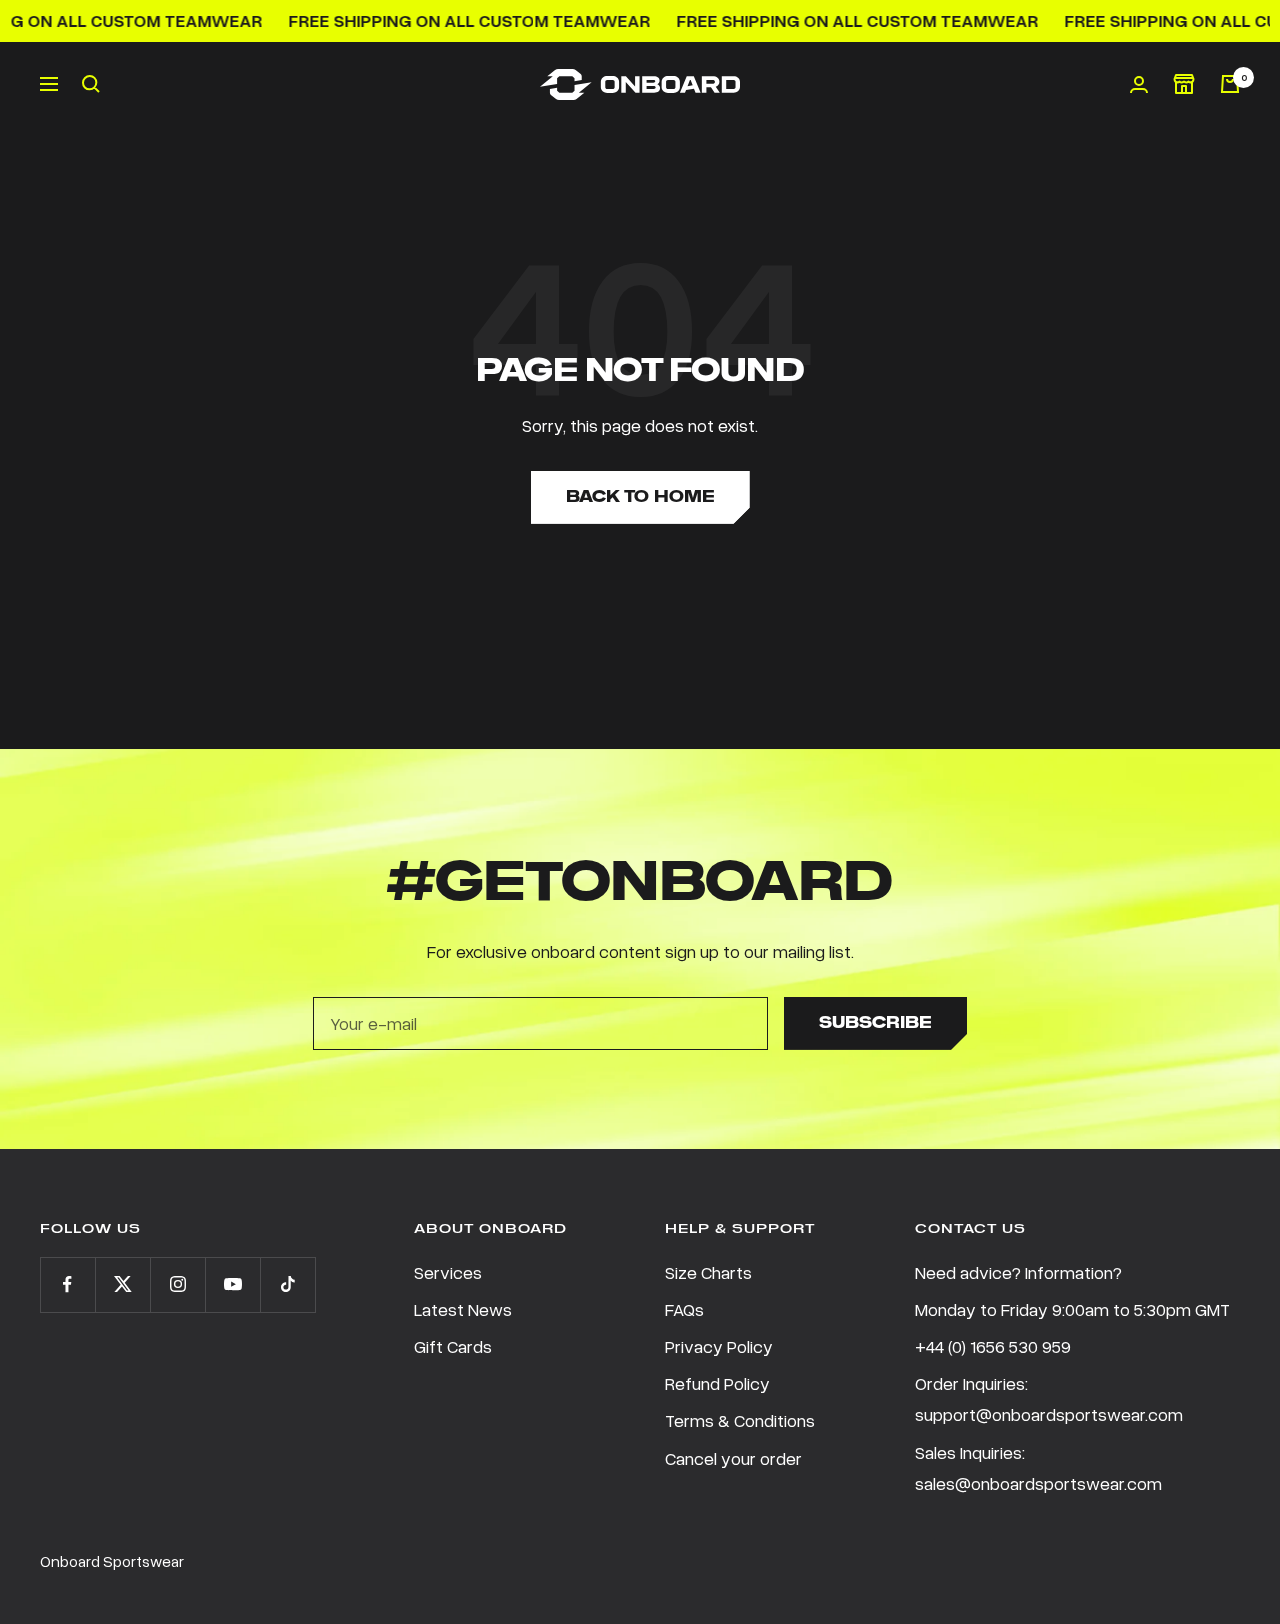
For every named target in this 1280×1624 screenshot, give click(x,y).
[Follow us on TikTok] (287, 1284)
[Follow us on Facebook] (67, 1284)
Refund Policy (717, 1383)
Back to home (640, 496)
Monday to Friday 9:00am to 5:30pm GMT (1072, 1309)
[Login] (1139, 84)
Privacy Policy (719, 1346)
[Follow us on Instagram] (177, 1284)
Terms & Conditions (740, 1420)
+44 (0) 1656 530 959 (993, 1346)
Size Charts (708, 1272)
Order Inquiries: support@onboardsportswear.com (1049, 1398)
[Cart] (1230, 84)
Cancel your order (733, 1458)
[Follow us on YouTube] (232, 1284)
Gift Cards (453, 1346)
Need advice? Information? (1018, 1272)
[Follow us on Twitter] (122, 1284)
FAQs (684, 1309)
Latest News (463, 1309)
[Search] (91, 84)
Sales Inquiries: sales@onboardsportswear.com (1038, 1467)
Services (448, 1272)
